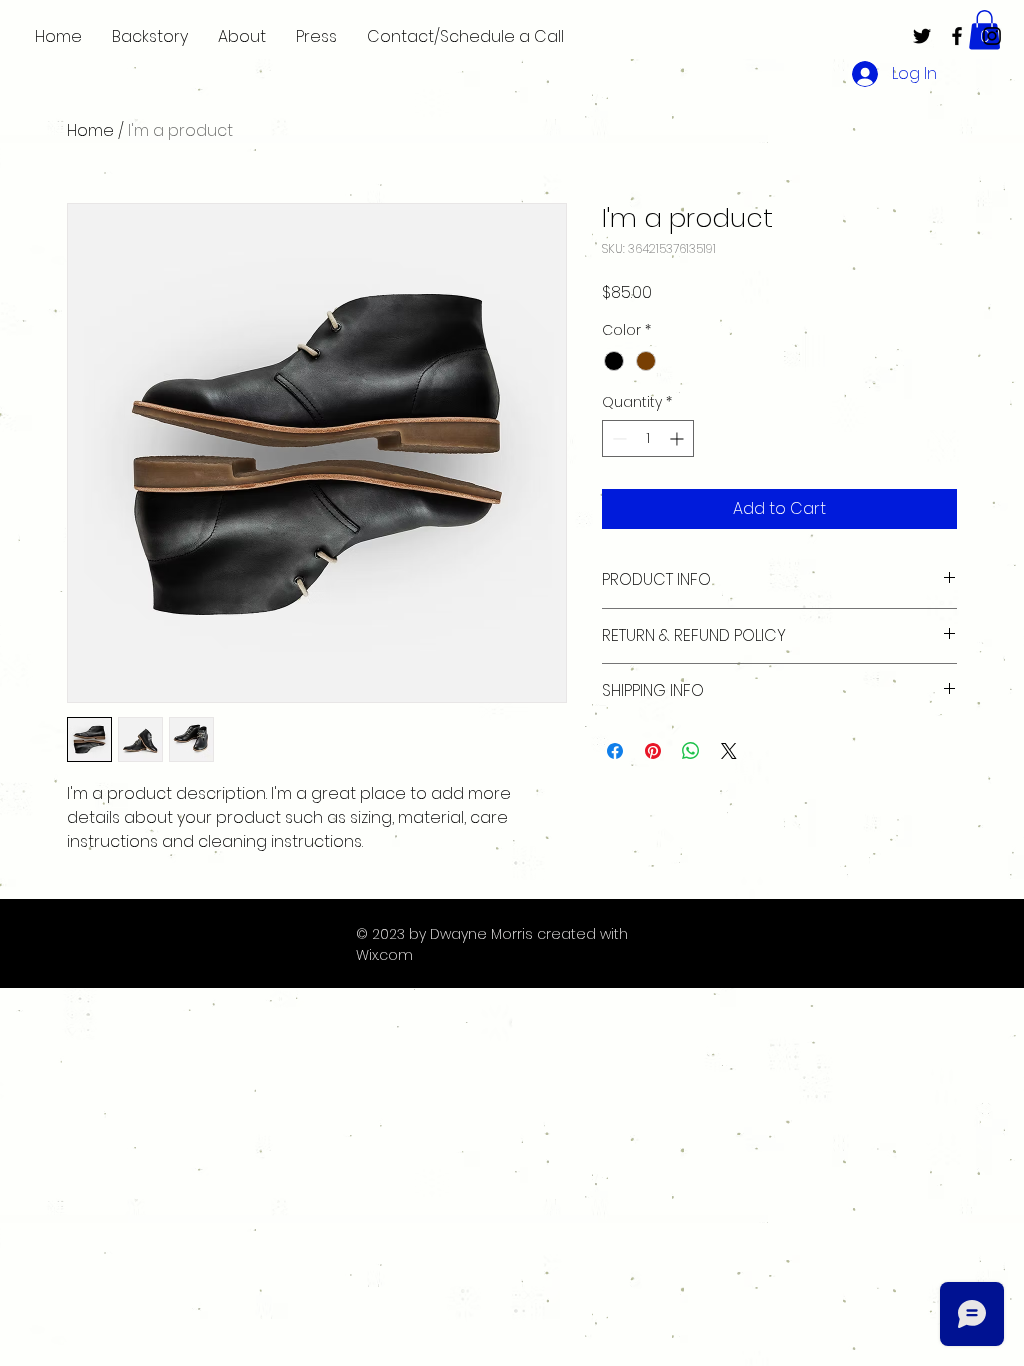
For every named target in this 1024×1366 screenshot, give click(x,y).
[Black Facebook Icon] (957, 36)
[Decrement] (617, 438)
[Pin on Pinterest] (653, 751)
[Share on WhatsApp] (691, 751)
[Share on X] (729, 751)
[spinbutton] (648, 438)
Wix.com (384, 955)
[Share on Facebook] (615, 751)
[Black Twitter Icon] (922, 36)
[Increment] (678, 438)
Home (90, 130)
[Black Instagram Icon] (992, 36)
